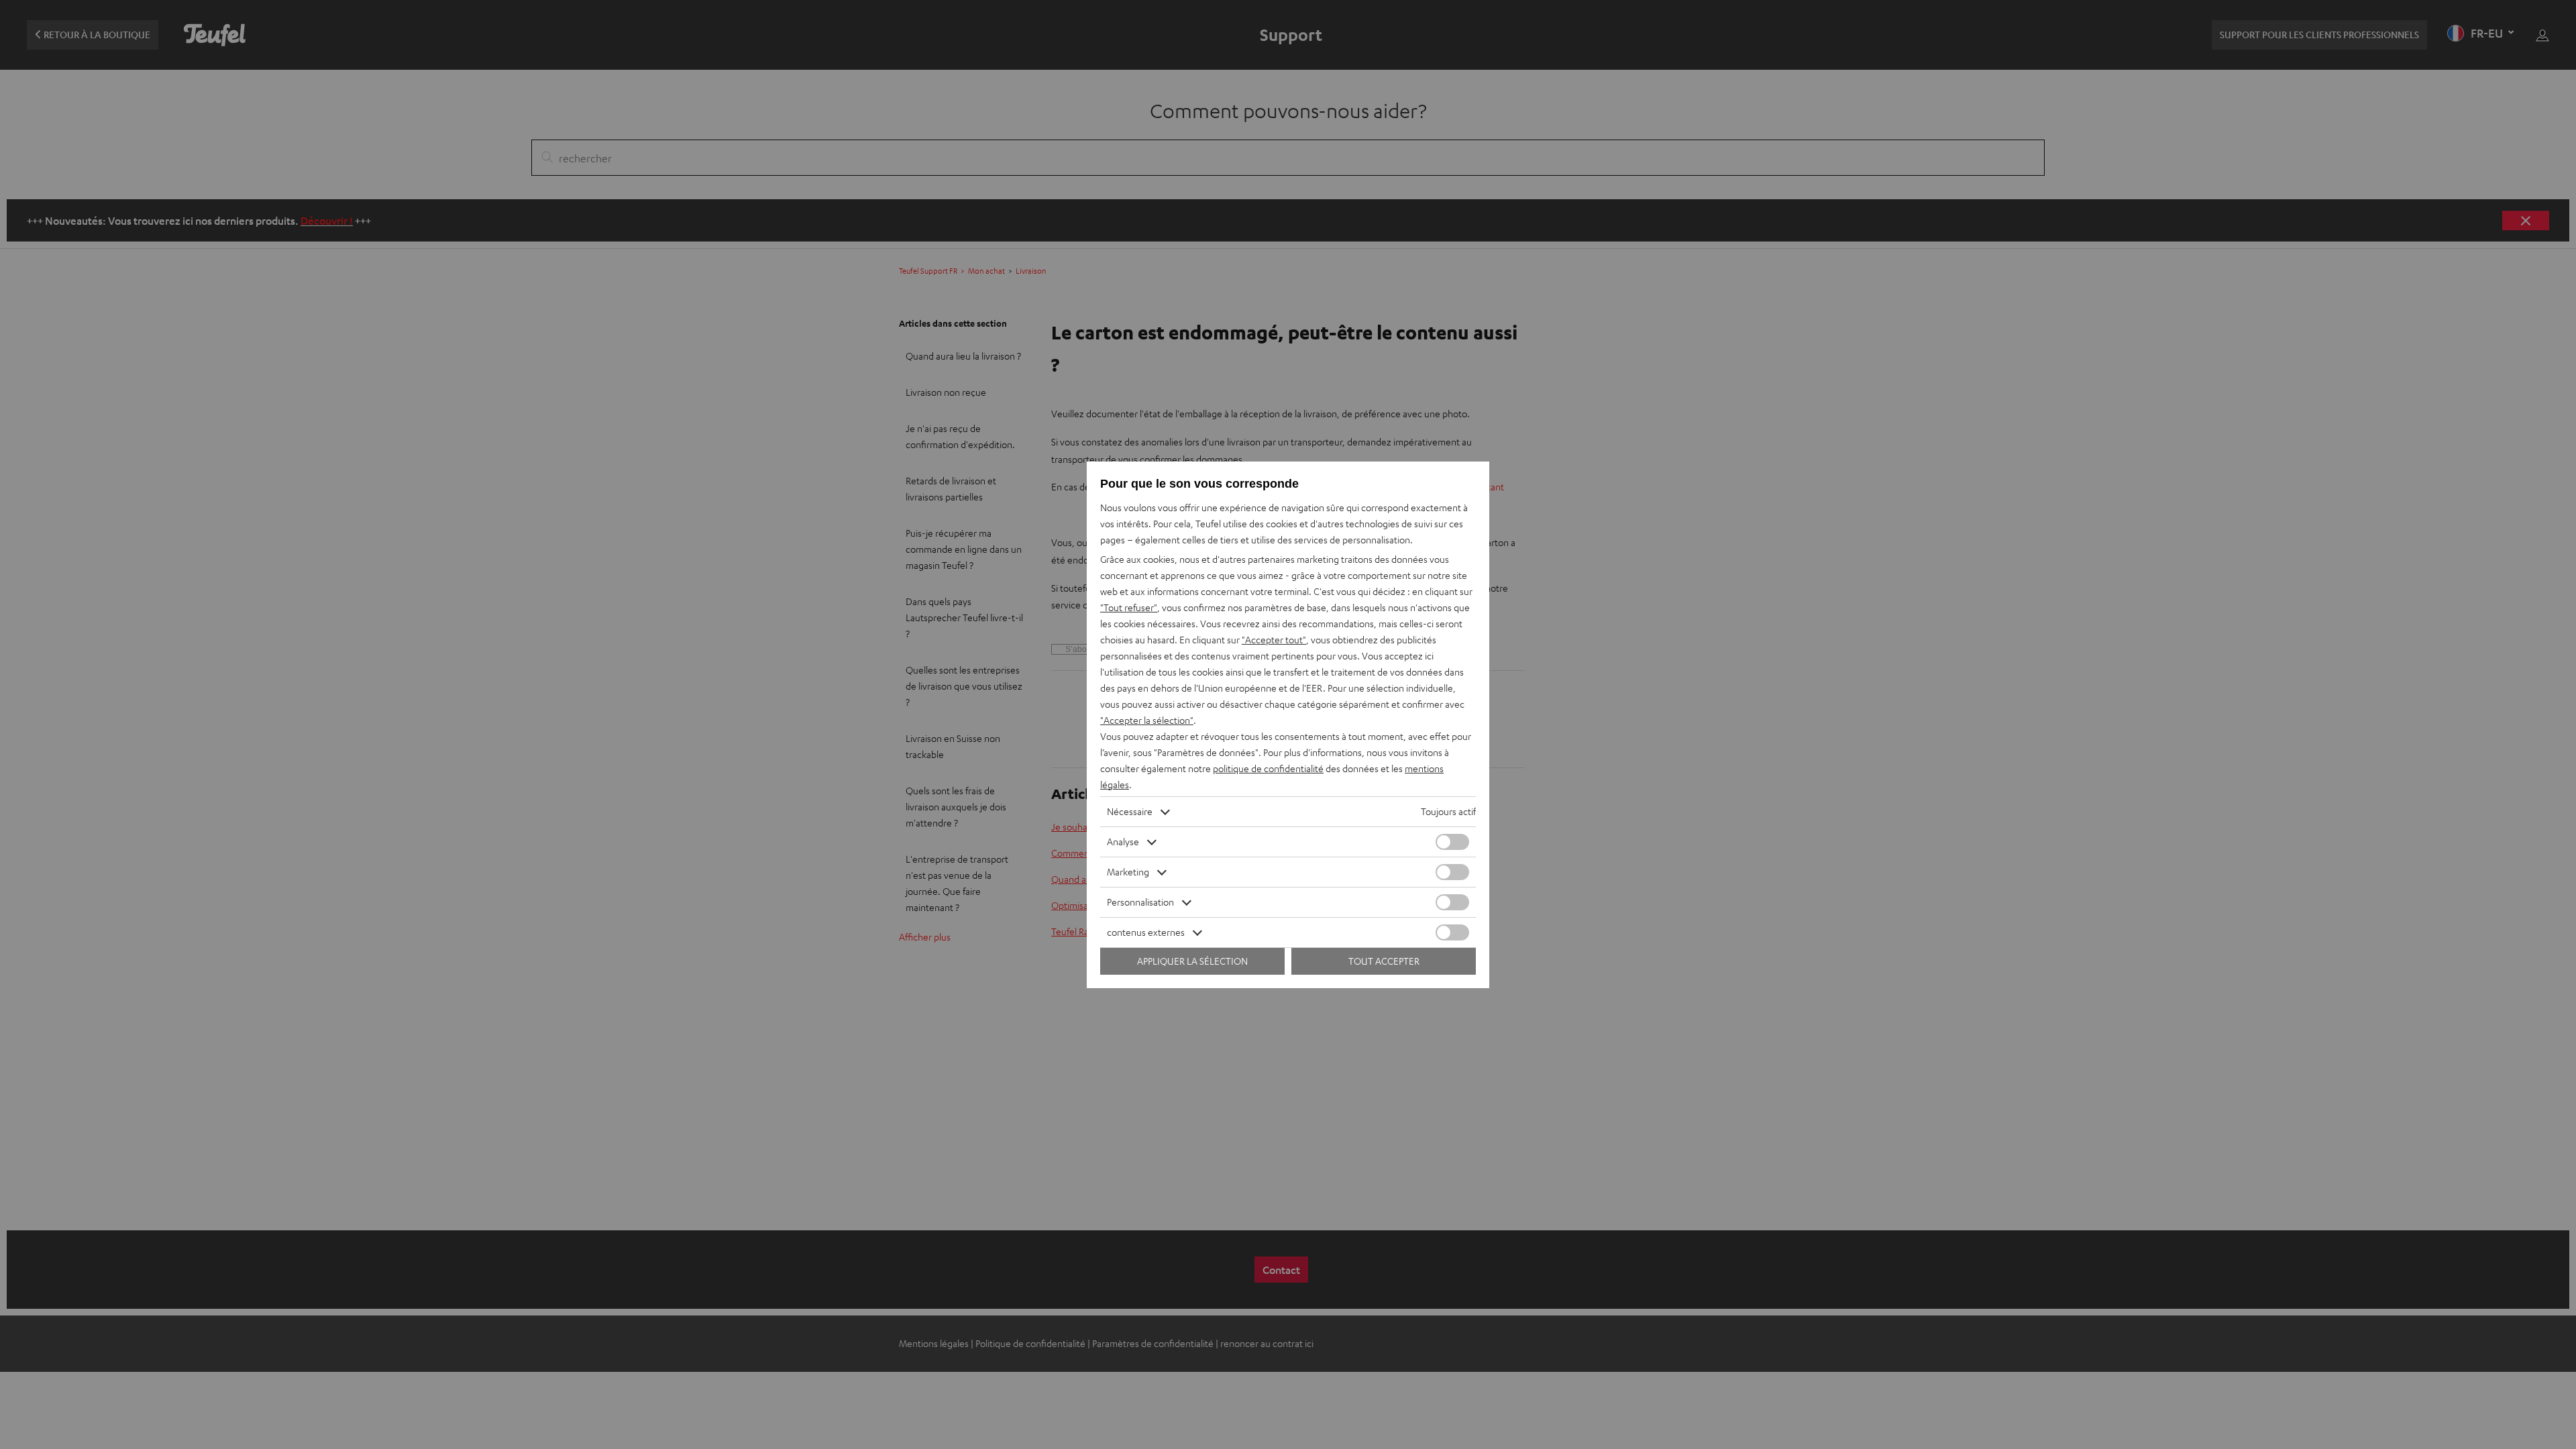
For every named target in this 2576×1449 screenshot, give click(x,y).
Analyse (1123, 842)
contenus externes (1146, 932)
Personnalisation (1140, 902)
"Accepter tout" (1274, 640)
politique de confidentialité (1268, 768)
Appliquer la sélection (1192, 961)
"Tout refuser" (1129, 607)
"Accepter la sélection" (1147, 720)
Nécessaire (1130, 811)
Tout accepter (1384, 961)
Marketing (1128, 872)
